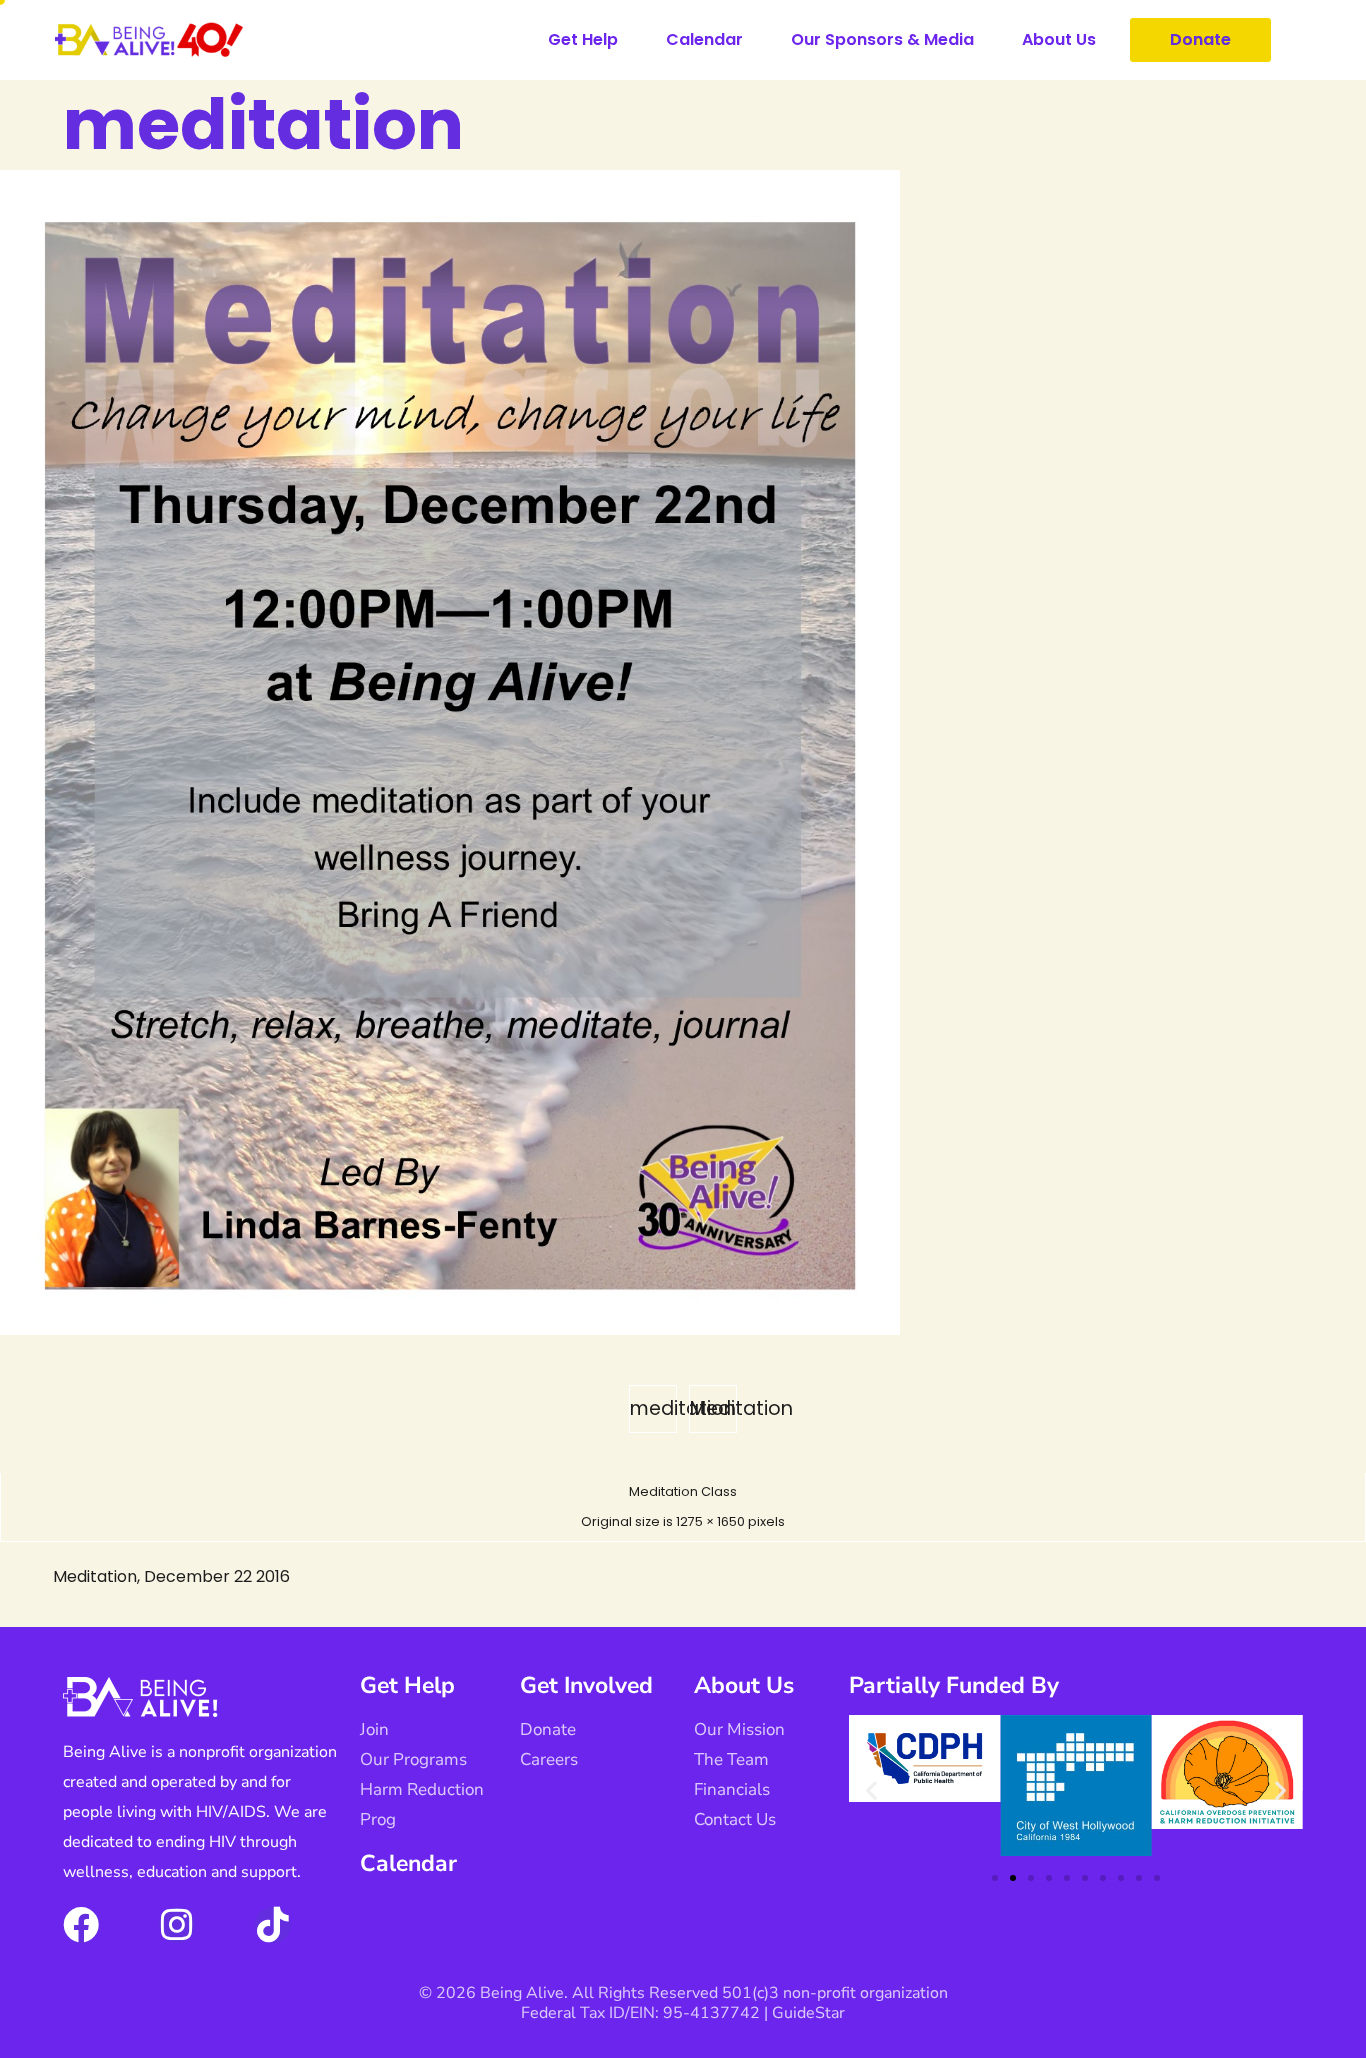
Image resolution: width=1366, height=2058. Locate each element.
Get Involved (586, 1685)
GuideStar (808, 2013)
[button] (871, 1790)
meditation (653, 1408)
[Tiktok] (273, 1925)
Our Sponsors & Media (882, 39)
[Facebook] (81, 1925)
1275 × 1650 (710, 1521)
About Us (1059, 39)
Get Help (583, 39)
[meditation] (450, 1329)
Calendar (704, 39)
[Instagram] (177, 1925)
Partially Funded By (954, 1685)
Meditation (713, 1408)
